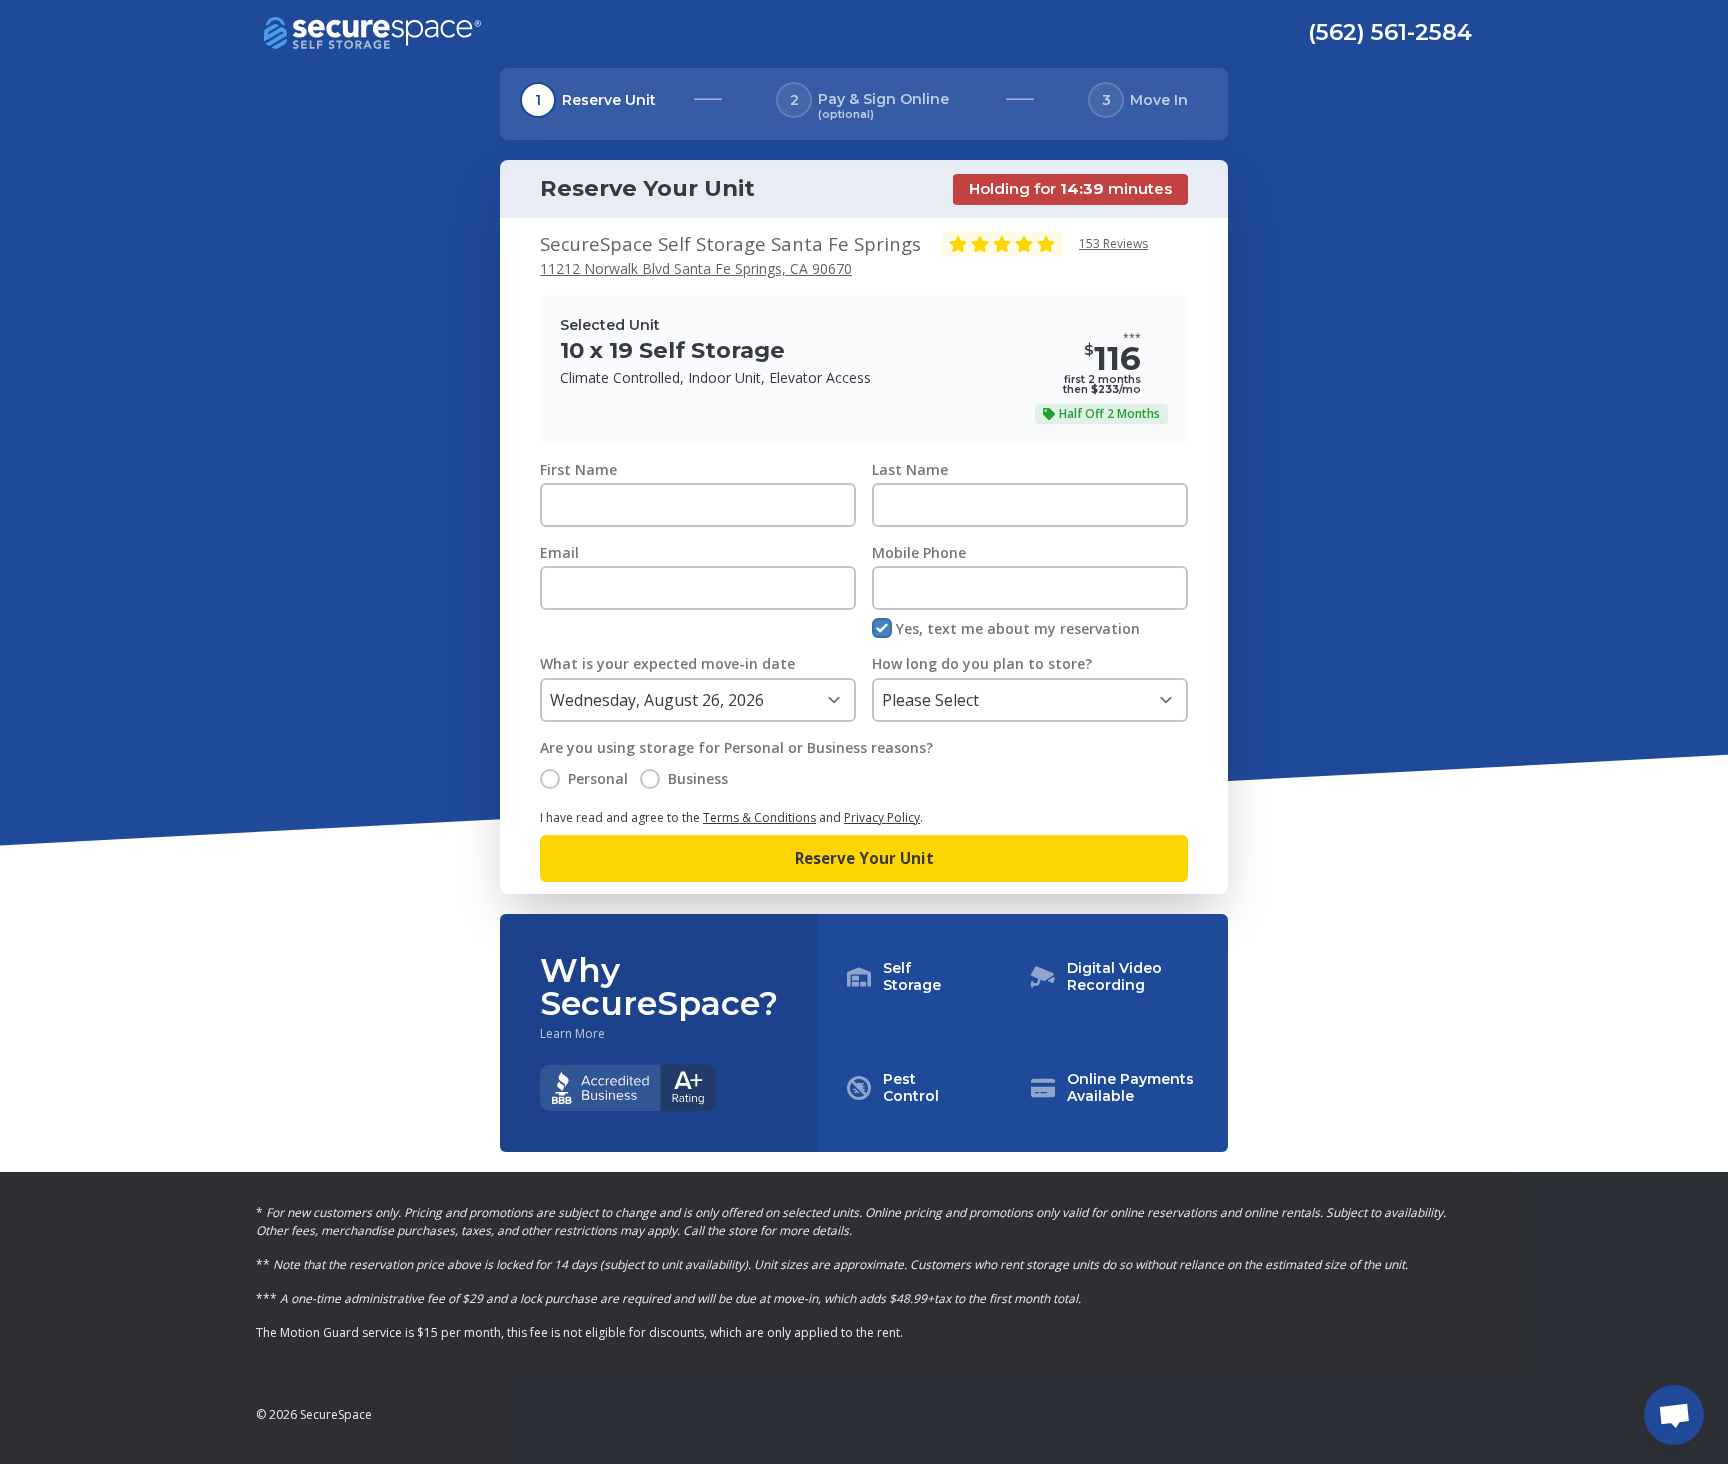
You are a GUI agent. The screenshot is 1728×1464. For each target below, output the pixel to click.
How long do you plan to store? (982, 663)
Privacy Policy (882, 817)
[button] (1023, 1033)
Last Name (910, 469)
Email (559, 552)
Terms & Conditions (759, 817)
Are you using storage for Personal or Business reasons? (736, 747)
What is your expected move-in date (667, 663)
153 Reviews (1113, 243)
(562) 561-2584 (1390, 32)
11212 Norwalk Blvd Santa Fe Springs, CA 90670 (696, 268)
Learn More (572, 1034)
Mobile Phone (919, 552)
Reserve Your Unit (864, 858)
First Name (578, 469)
